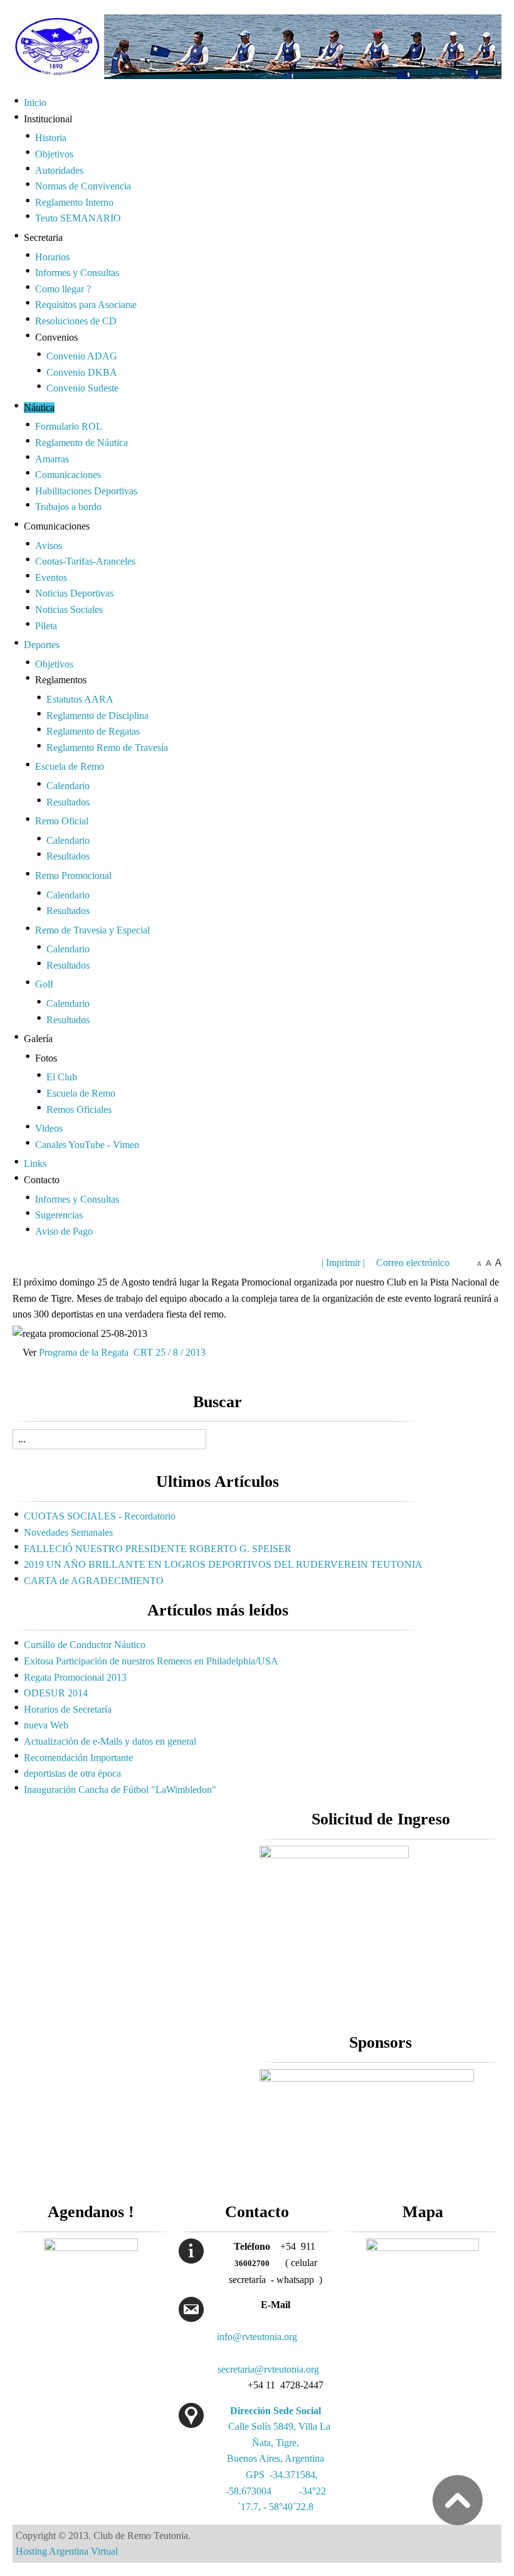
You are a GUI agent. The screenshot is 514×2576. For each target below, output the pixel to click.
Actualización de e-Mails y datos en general (110, 1741)
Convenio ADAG (82, 356)
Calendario (68, 786)
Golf (44, 984)
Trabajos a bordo (68, 507)
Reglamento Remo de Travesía (107, 748)
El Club (62, 1077)
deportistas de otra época (72, 1773)
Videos (49, 1128)
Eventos (51, 577)
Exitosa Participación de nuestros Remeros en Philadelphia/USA (151, 1661)
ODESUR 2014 (56, 1693)
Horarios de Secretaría (68, 1709)
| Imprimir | (343, 1263)
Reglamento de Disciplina (97, 716)
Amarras (52, 459)
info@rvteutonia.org (257, 2337)
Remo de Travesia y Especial (92, 930)
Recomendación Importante (78, 1758)
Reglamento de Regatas (93, 731)
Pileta (46, 626)
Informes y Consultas (77, 273)
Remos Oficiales (79, 1110)
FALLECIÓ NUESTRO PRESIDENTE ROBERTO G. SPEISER (158, 1549)
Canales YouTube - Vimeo (87, 1145)
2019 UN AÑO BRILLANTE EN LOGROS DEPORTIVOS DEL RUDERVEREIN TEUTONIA (223, 1564)
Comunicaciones (68, 475)
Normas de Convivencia (83, 186)
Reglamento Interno (74, 202)
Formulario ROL (69, 426)
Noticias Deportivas (74, 593)
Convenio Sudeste (82, 388)
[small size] (479, 1263)
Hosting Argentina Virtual (67, 2551)
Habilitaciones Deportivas (86, 491)
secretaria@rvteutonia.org (268, 2369)
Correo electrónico (412, 1263)
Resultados (68, 802)
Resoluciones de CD (76, 321)
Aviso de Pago (64, 1231)
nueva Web (46, 1725)
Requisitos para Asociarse (86, 305)
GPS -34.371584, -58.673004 (276, 2491)
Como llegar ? (63, 289)
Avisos (49, 546)
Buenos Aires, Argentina (275, 2458)
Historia (51, 138)
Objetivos (54, 154)
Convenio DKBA (82, 372)
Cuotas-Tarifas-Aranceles (85, 561)
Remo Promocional (73, 876)
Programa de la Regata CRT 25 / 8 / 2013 (122, 1352)
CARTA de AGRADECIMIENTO (94, 1581)
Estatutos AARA (80, 699)
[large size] (498, 1263)
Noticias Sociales (69, 609)
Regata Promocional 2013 (75, 1677)
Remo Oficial (62, 821)
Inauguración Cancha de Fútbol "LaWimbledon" (120, 1790)
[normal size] (489, 1263)
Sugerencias (59, 1215)
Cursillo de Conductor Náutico (85, 1645)
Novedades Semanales (68, 1532)
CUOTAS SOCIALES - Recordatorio (100, 1516)
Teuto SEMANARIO (78, 218)
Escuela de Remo (70, 766)
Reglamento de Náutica (81, 443)
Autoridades (59, 170)
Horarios (52, 257)
